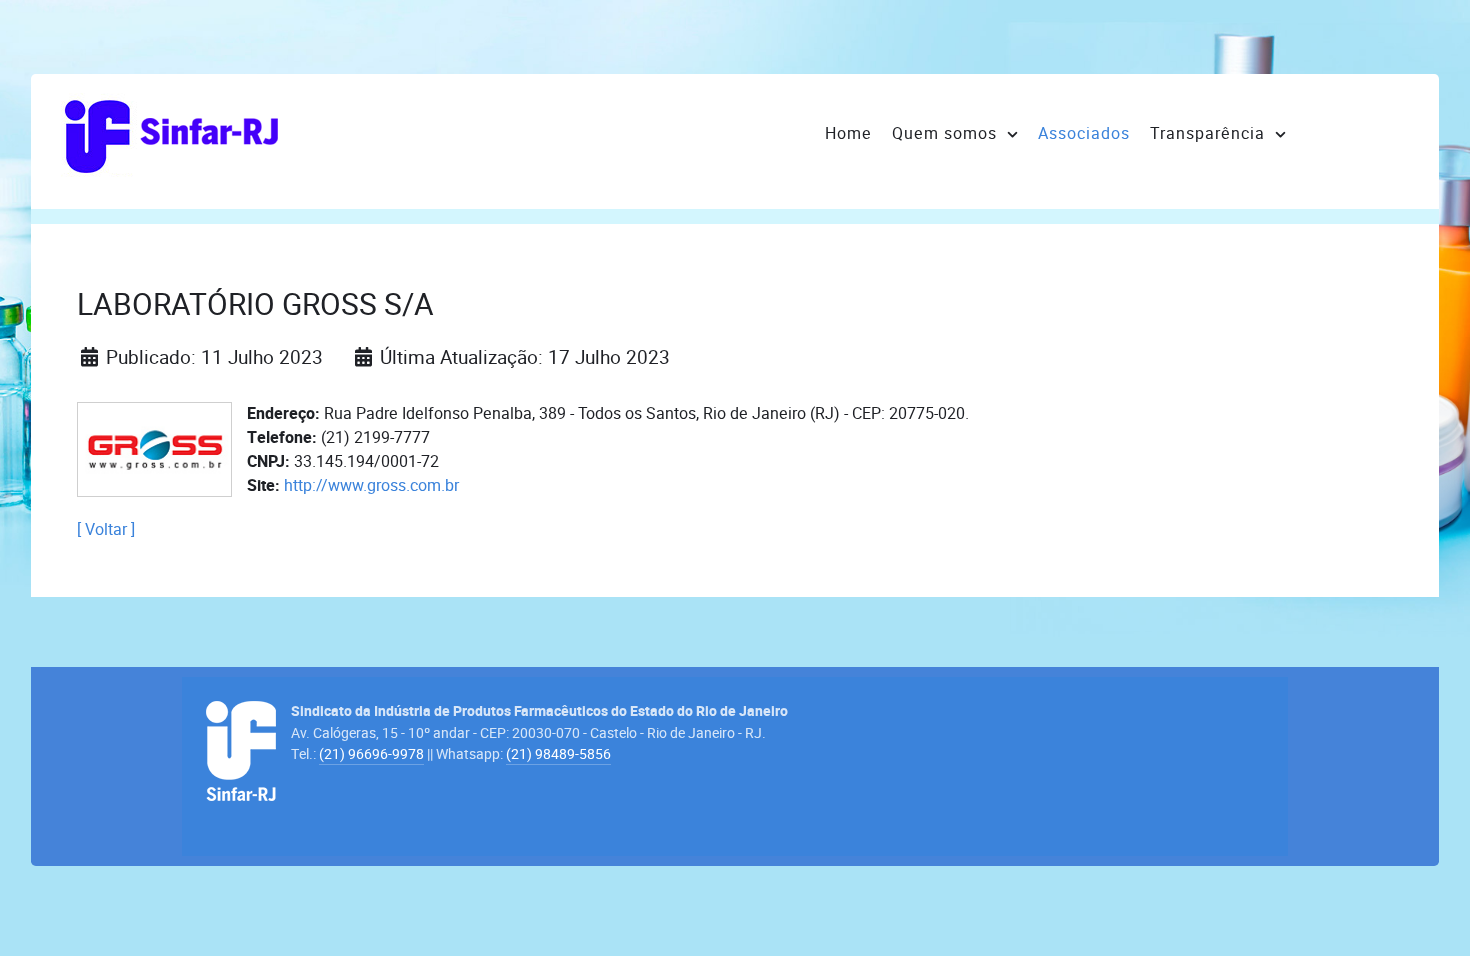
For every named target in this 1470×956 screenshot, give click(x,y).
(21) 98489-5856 (558, 754)
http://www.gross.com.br (371, 485)
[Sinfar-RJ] (171, 133)
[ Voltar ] (106, 529)
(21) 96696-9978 (371, 754)
